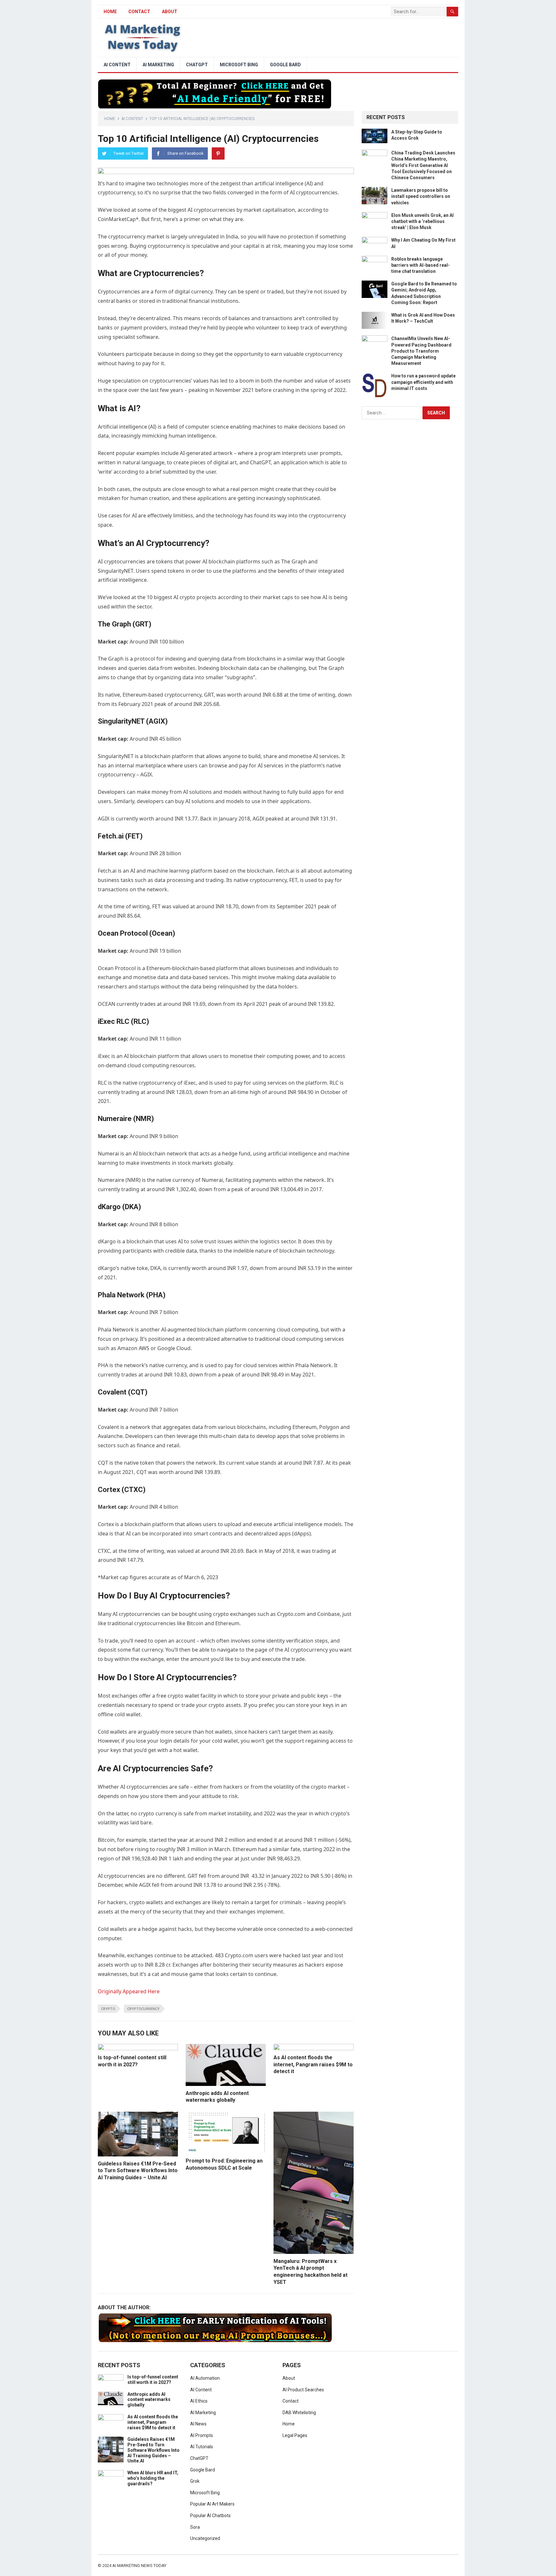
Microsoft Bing (239, 65)
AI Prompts (202, 2435)
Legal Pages (295, 2435)
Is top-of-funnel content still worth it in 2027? (153, 2380)
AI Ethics (199, 2401)
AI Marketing (158, 65)
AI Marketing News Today (139, 2566)
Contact (139, 12)
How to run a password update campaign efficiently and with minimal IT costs (423, 382)
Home (110, 119)
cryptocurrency (143, 2009)
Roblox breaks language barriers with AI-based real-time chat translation (421, 265)
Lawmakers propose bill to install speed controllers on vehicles (421, 196)
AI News (198, 2424)
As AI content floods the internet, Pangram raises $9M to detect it (313, 2064)
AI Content (117, 65)
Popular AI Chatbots (210, 2516)
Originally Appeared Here (129, 1991)
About (170, 12)
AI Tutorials (202, 2447)
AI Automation (205, 2378)
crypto (108, 2009)
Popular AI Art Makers (212, 2504)
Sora (195, 2527)
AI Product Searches (303, 2390)
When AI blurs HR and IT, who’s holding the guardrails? (153, 2478)
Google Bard (285, 65)
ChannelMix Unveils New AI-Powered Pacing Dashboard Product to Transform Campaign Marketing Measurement (421, 351)
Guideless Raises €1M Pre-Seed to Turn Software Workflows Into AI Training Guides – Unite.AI (138, 2171)
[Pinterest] (218, 153)
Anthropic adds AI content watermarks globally (149, 2400)
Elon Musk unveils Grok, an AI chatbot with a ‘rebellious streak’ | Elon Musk (422, 221)
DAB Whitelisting (299, 2413)
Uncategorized (205, 2538)
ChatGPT (197, 65)
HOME (110, 12)
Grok (195, 2481)
